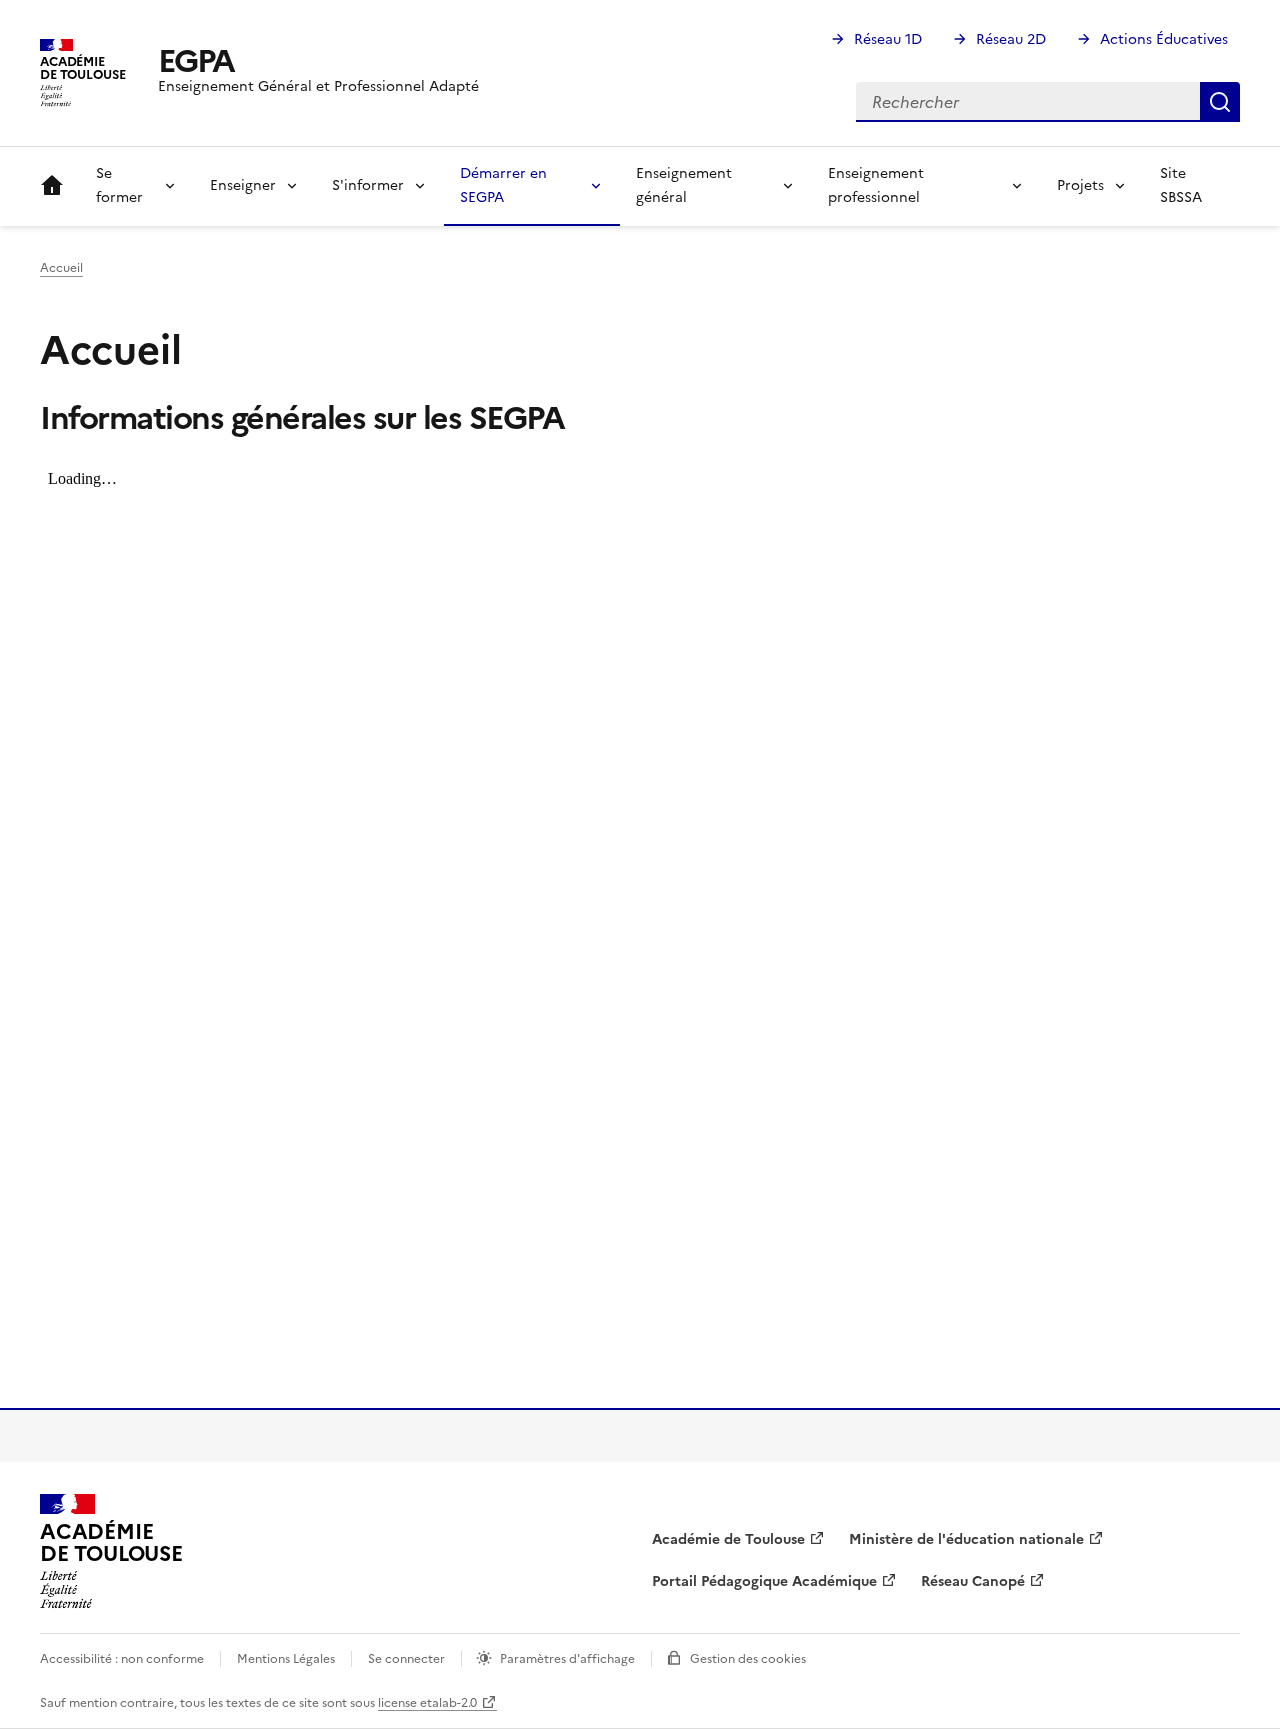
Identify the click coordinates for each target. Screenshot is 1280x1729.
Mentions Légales (286, 1659)
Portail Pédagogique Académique (764, 1581)
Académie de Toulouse (728, 1539)
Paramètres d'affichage (567, 1659)
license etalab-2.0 (427, 1703)
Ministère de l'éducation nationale (966, 1539)
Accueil (52, 186)
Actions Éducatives (1164, 39)
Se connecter (406, 1659)
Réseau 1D (888, 39)
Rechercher (1220, 102)
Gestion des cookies (748, 1659)
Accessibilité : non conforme (122, 1659)
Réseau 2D (1011, 39)
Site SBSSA (1181, 185)
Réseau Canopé (973, 1581)
